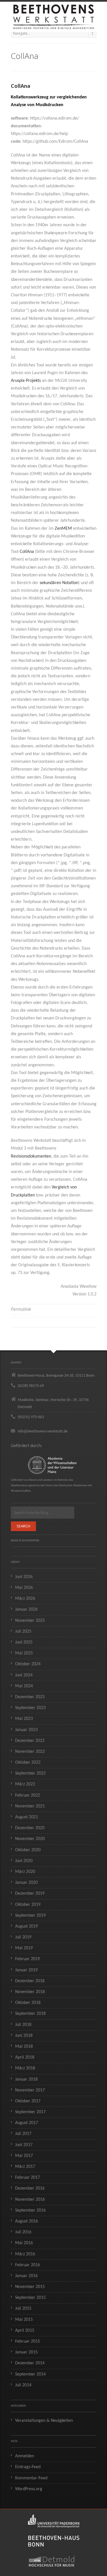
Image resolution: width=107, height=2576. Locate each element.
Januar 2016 (26, 2276)
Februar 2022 (28, 1795)
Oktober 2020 (28, 1850)
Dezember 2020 (30, 1828)
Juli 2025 (23, 1632)
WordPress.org (29, 2489)
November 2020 (30, 1839)
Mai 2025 (24, 1653)
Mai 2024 (24, 1686)
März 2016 (25, 2254)
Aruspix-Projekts (26, 381)
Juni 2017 (24, 2145)
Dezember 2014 (30, 2363)
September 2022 (30, 1773)
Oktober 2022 (28, 1763)
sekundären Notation (59, 583)
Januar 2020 (26, 1883)
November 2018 (30, 1992)
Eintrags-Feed (28, 2467)
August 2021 (27, 1817)
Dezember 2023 (30, 1697)
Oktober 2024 (28, 1664)
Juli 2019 (23, 1937)
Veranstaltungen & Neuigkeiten (44, 2421)
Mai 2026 (24, 1588)
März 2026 (25, 1599)
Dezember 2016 (30, 2188)
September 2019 (30, 1916)
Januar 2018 (26, 2079)
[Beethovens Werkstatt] (54, 14)
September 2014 (30, 2374)
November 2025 (30, 1621)
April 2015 (25, 2331)
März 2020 (25, 1872)
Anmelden (25, 2456)
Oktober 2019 (28, 1905)
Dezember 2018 (30, 1981)
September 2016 (30, 2210)
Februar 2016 (28, 2265)
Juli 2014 (23, 2385)
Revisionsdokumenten (31, 1156)
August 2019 (27, 1926)
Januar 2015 (26, 2352)
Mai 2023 (24, 1719)
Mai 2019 (24, 1948)
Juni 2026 (24, 1577)
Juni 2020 (24, 1861)
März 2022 (25, 1784)
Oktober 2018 (28, 2003)
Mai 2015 (24, 2320)
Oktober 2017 (28, 2101)
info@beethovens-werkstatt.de (43, 1431)
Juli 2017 (23, 2134)
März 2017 (25, 2167)
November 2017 (30, 2090)
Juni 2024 (24, 1675)
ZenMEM (63, 529)
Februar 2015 (28, 2341)
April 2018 (25, 2057)
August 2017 (27, 2123)
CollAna (27, 552)
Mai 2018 (24, 2047)
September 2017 (30, 2112)
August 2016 (27, 2221)
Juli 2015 (23, 2309)
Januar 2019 (26, 1970)
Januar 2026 (26, 1609)
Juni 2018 (24, 2036)
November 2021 (30, 1806)
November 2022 (30, 1752)
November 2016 (30, 2200)
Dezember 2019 (30, 1894)
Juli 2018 (23, 2025)
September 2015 (30, 2298)
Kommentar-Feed (31, 2478)
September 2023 (30, 1708)
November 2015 (30, 2287)
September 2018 (30, 2014)
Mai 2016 (24, 2243)
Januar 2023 (26, 1730)
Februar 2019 (28, 1959)
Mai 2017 (24, 2156)
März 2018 (25, 2068)
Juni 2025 (24, 1642)
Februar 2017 (28, 2178)
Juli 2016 (23, 2232)
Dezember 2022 (30, 1741)
